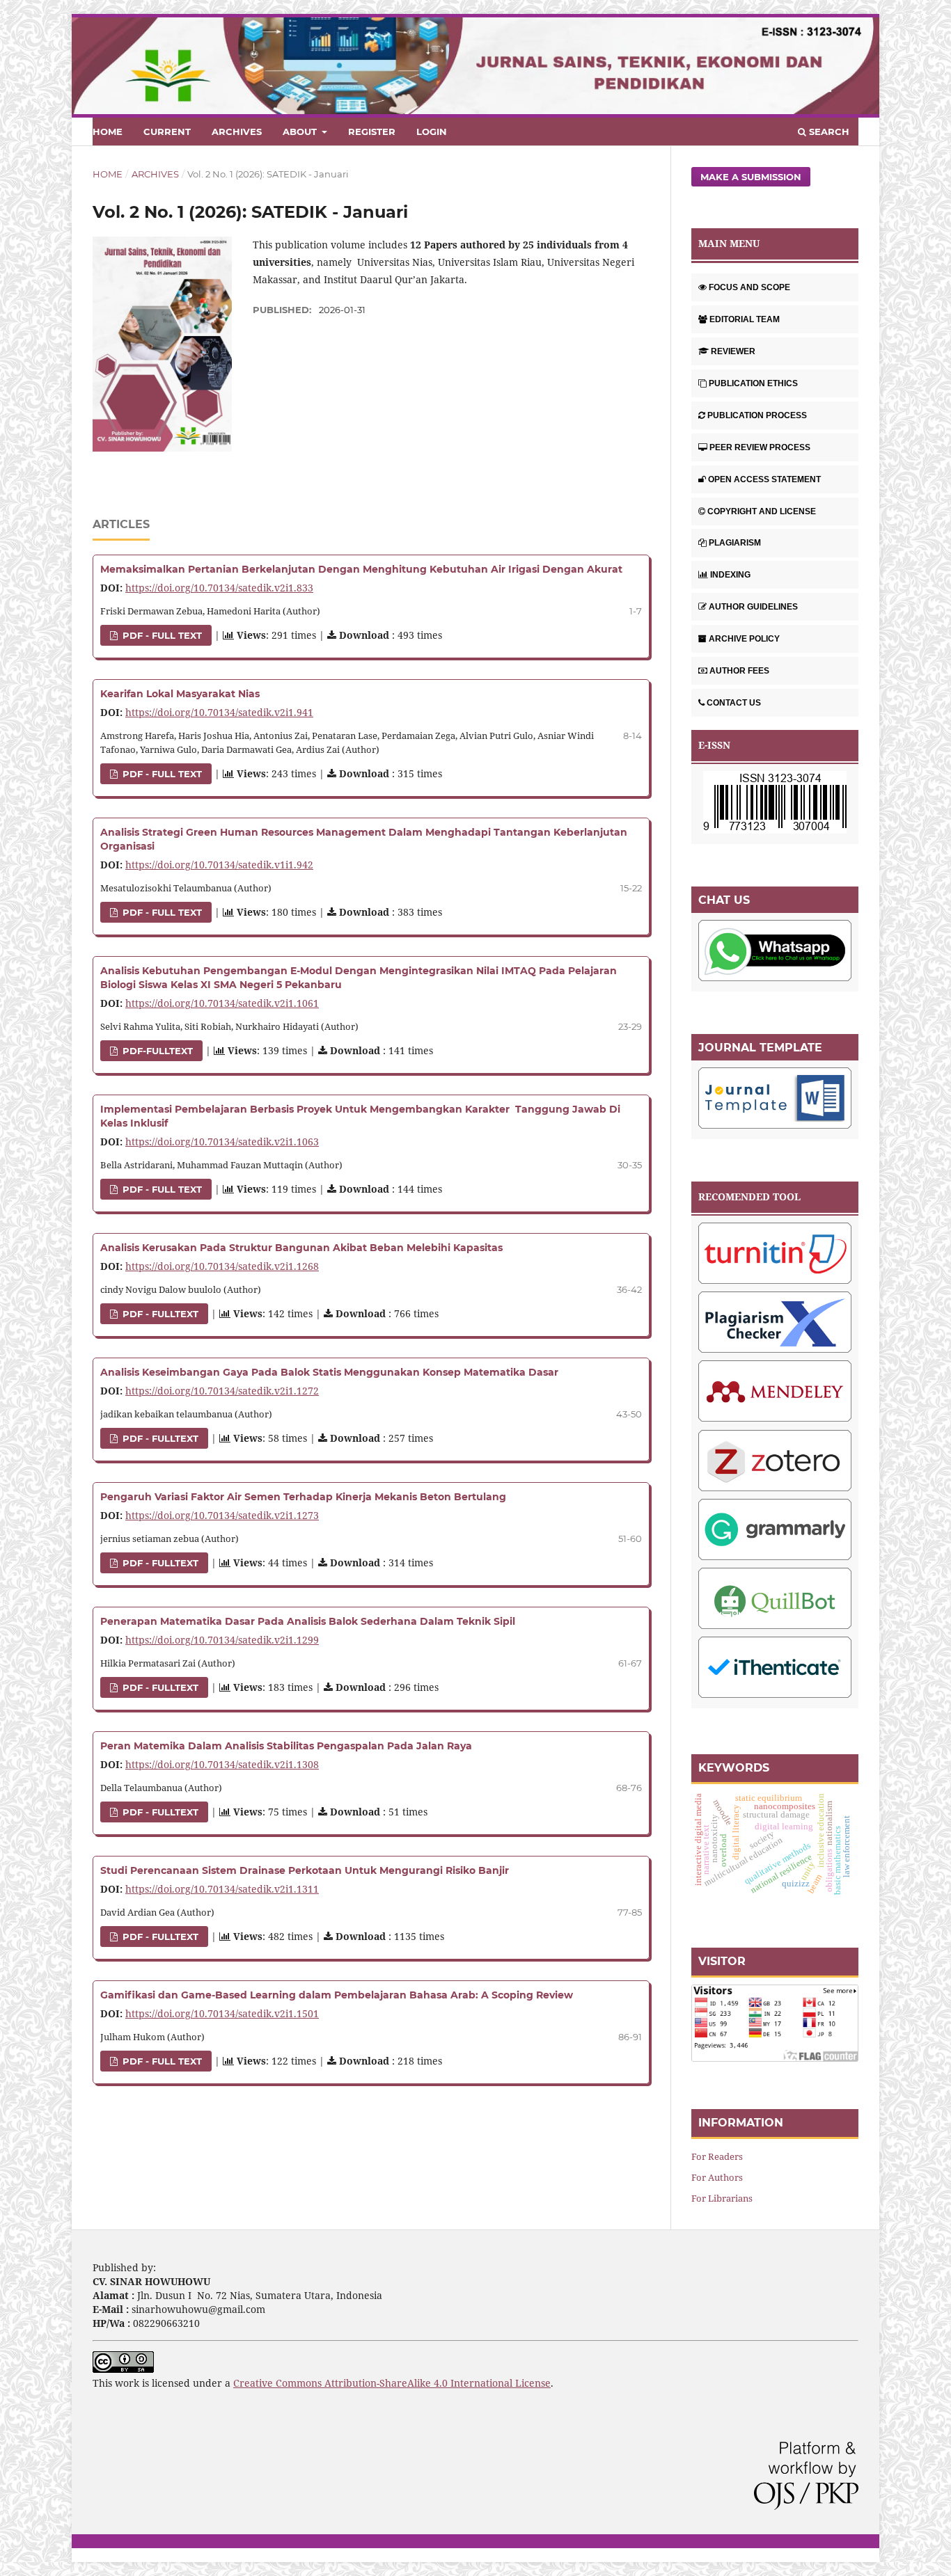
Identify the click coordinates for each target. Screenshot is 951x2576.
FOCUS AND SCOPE (749, 287)
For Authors (717, 2177)
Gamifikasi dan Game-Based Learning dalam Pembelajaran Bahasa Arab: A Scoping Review (337, 1995)
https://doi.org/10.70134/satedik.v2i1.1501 (222, 2013)
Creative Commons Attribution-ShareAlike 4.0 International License (392, 2383)
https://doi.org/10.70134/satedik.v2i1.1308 (222, 1764)
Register (372, 132)
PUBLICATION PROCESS (757, 415)
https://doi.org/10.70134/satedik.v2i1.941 (219, 712)
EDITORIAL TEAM (745, 319)
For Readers (717, 2156)
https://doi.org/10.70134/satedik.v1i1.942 (219, 865)
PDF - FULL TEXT (161, 635)
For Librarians (722, 2198)
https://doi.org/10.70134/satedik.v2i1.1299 (222, 1640)
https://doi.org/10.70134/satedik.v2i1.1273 (222, 1515)
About (301, 132)
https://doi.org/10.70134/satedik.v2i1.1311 (222, 1889)
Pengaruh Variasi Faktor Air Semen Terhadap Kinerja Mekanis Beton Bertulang (303, 1497)
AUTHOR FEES (739, 671)
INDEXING (730, 575)
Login (432, 132)
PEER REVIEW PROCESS (760, 447)
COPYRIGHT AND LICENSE (762, 511)
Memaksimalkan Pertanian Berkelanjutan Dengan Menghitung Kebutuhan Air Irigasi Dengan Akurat (361, 569)
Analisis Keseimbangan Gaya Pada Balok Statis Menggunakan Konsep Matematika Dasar (329, 1372)
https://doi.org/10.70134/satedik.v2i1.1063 (222, 1142)
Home (108, 132)
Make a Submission (751, 177)
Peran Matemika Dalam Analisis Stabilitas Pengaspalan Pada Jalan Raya (286, 1746)
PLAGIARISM (735, 543)
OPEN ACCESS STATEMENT (764, 479)
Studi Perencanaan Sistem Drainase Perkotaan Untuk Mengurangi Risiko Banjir (305, 1870)
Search (828, 132)
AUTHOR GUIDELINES (753, 607)
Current (167, 132)
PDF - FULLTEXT (159, 1314)
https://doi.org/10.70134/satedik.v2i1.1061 (222, 1003)
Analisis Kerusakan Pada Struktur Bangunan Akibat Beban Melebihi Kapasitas (301, 1248)
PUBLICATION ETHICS (753, 383)
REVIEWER (733, 351)
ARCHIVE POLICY (744, 639)
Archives (237, 132)
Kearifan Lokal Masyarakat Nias (180, 694)
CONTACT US (734, 703)
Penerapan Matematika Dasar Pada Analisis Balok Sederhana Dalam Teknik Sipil (308, 1621)
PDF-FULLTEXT (156, 1051)
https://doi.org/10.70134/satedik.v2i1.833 (219, 588)
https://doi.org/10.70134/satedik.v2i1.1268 (222, 1266)
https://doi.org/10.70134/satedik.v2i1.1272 (222, 1391)
